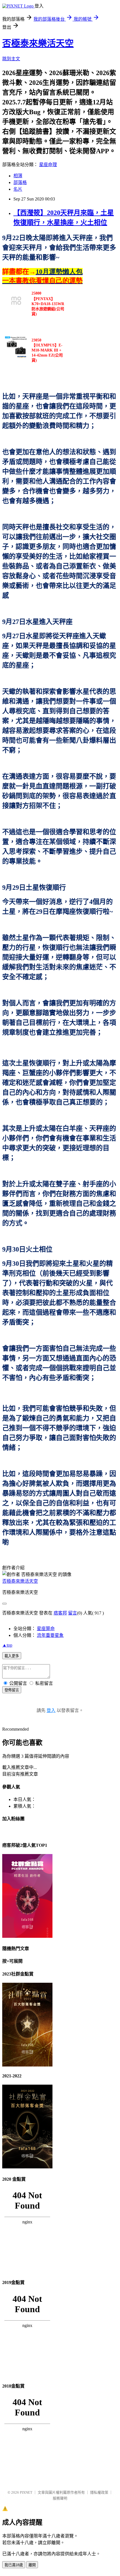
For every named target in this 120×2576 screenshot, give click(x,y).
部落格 (20, 182)
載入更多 (12, 1656)
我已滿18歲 (14, 2565)
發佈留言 (12, 1690)
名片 (18, 189)
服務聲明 (60, 2498)
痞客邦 (60, 1613)
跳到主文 (11, 59)
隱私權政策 (99, 2492)
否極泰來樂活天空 (38, 43)
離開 (32, 2565)
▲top (7, 1645)
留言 (73, 1613)
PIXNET (26, 2492)
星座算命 (46, 1629)
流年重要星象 (50, 1635)
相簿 (18, 176)
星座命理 (48, 165)
